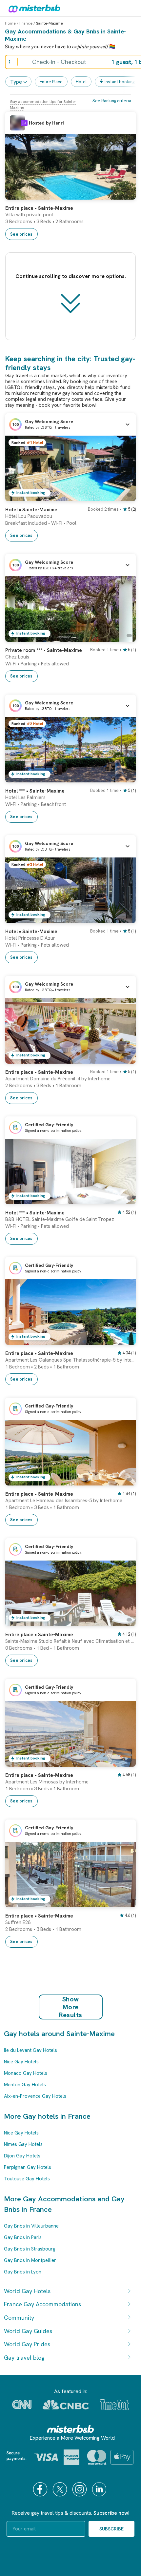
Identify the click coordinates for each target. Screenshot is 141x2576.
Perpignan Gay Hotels (28, 2167)
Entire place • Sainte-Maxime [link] (39, 208)
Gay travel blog (24, 2358)
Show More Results (71, 2007)
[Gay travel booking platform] (70, 2429)
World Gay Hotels (27, 2291)
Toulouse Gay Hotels (27, 2179)
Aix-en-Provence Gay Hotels (35, 2096)
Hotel (81, 82)
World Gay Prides (27, 2344)
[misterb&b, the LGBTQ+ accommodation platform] (33, 8)
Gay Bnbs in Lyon (23, 2272)
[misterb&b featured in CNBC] (66, 2405)
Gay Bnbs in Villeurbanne (31, 2226)
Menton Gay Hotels (25, 2085)
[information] (24, 123)
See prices (21, 234)
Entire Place (51, 82)
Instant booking (120, 82)
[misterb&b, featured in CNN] (22, 2405)
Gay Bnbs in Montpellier (30, 2260)
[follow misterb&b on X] (61, 2489)
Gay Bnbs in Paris (23, 2237)
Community (19, 2318)
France (26, 23)
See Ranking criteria (112, 101)
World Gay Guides (28, 2331)
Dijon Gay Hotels (22, 2156)
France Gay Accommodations (42, 2304)
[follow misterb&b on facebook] (41, 2489)
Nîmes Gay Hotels (23, 2144)
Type (16, 82)
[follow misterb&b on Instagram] (80, 2489)
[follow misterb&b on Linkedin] (100, 2489)
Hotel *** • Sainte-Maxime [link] (35, 791)
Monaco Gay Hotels (26, 2073)
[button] (70, 424)
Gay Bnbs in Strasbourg (30, 2249)
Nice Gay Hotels (21, 2062)
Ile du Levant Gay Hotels (30, 2050)
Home (10, 23)
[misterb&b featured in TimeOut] (114, 2405)
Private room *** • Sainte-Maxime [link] (44, 650)
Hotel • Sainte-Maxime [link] (31, 510)
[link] (124, 195)
